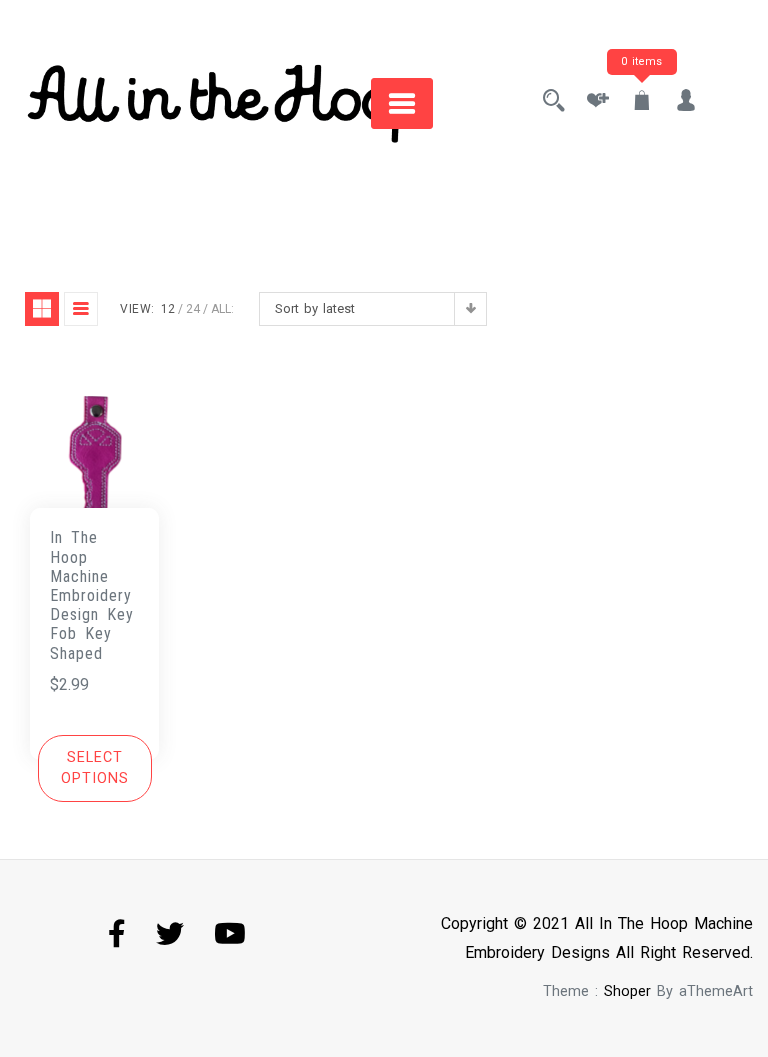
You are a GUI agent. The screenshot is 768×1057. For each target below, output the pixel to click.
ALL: (222, 309)
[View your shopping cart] (642, 102)
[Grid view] (42, 309)
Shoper (627, 991)
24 (193, 309)
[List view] (81, 309)
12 (168, 309)
